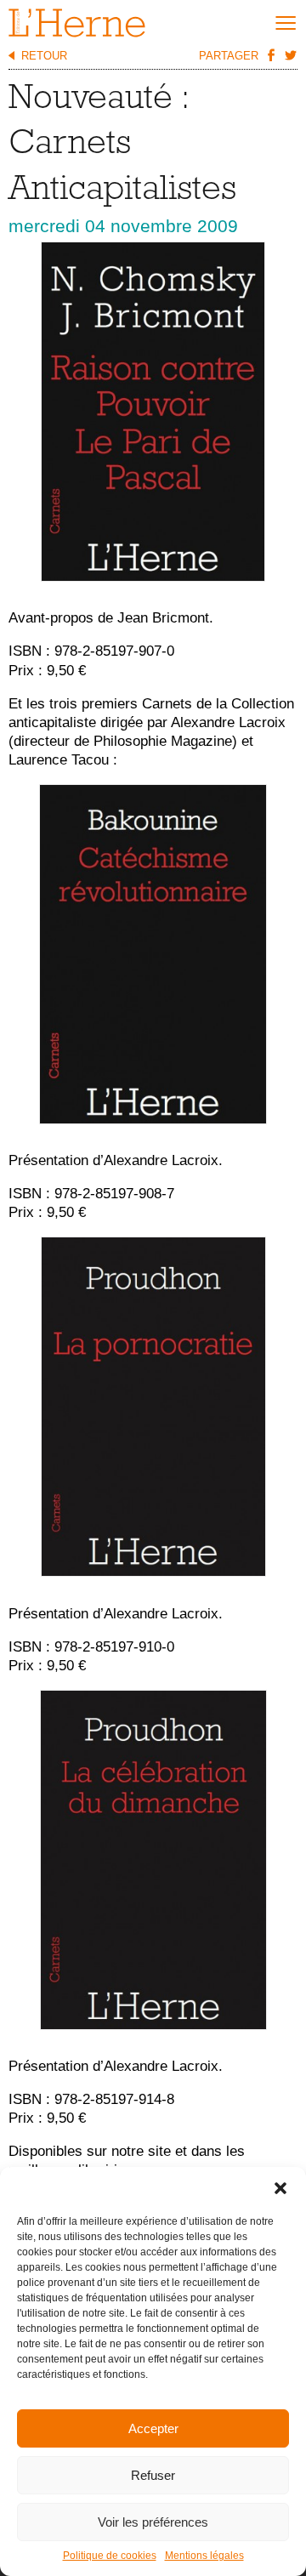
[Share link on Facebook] (270, 54)
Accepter (153, 2428)
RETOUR (44, 56)
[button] (280, 2188)
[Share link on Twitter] (290, 54)
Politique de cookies (110, 2556)
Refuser (153, 2475)
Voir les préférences (153, 2522)
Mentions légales (204, 2556)
